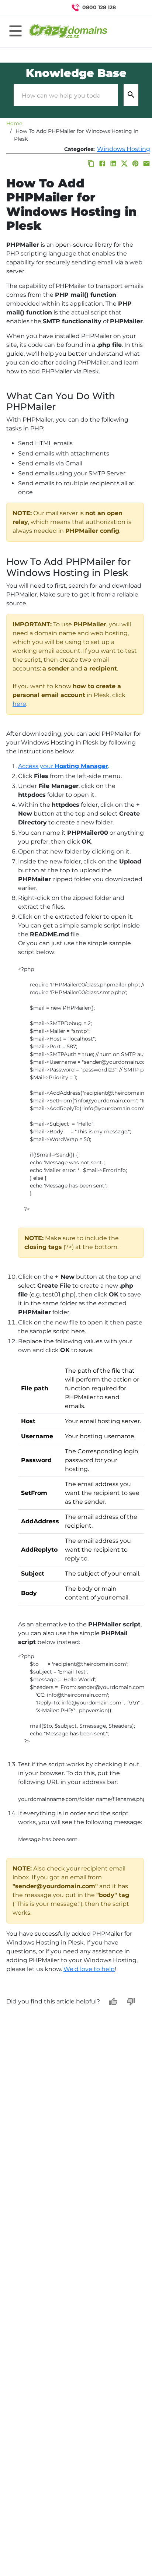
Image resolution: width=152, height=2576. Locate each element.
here (19, 704)
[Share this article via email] (146, 163)
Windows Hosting (124, 149)
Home (14, 123)
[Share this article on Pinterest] (135, 163)
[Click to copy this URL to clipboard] (91, 163)
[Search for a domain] (132, 7)
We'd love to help (89, 1969)
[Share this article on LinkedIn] (113, 163)
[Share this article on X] (124, 163)
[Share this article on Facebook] (102, 163)
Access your (63, 766)
